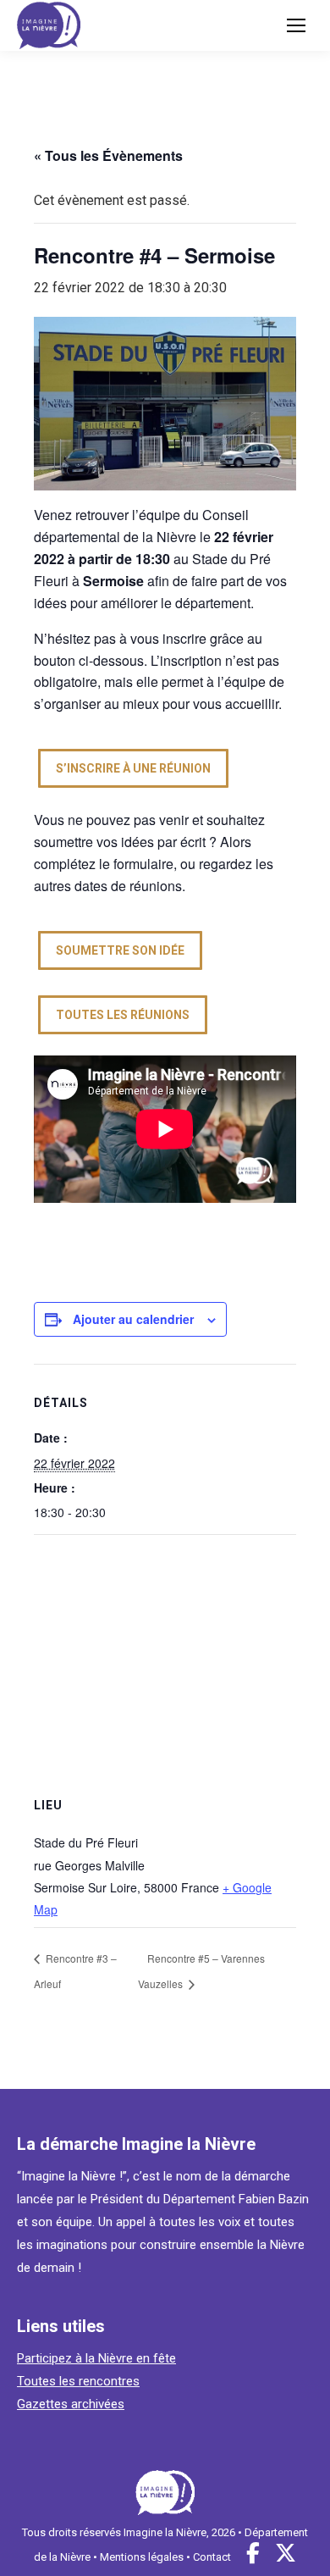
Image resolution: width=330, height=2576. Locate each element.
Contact (212, 2557)
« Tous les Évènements (108, 155)
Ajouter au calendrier (133, 1319)
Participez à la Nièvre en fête (96, 2358)
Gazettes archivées (71, 2404)
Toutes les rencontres (78, 2381)
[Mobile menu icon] (296, 25)
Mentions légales (142, 2557)
